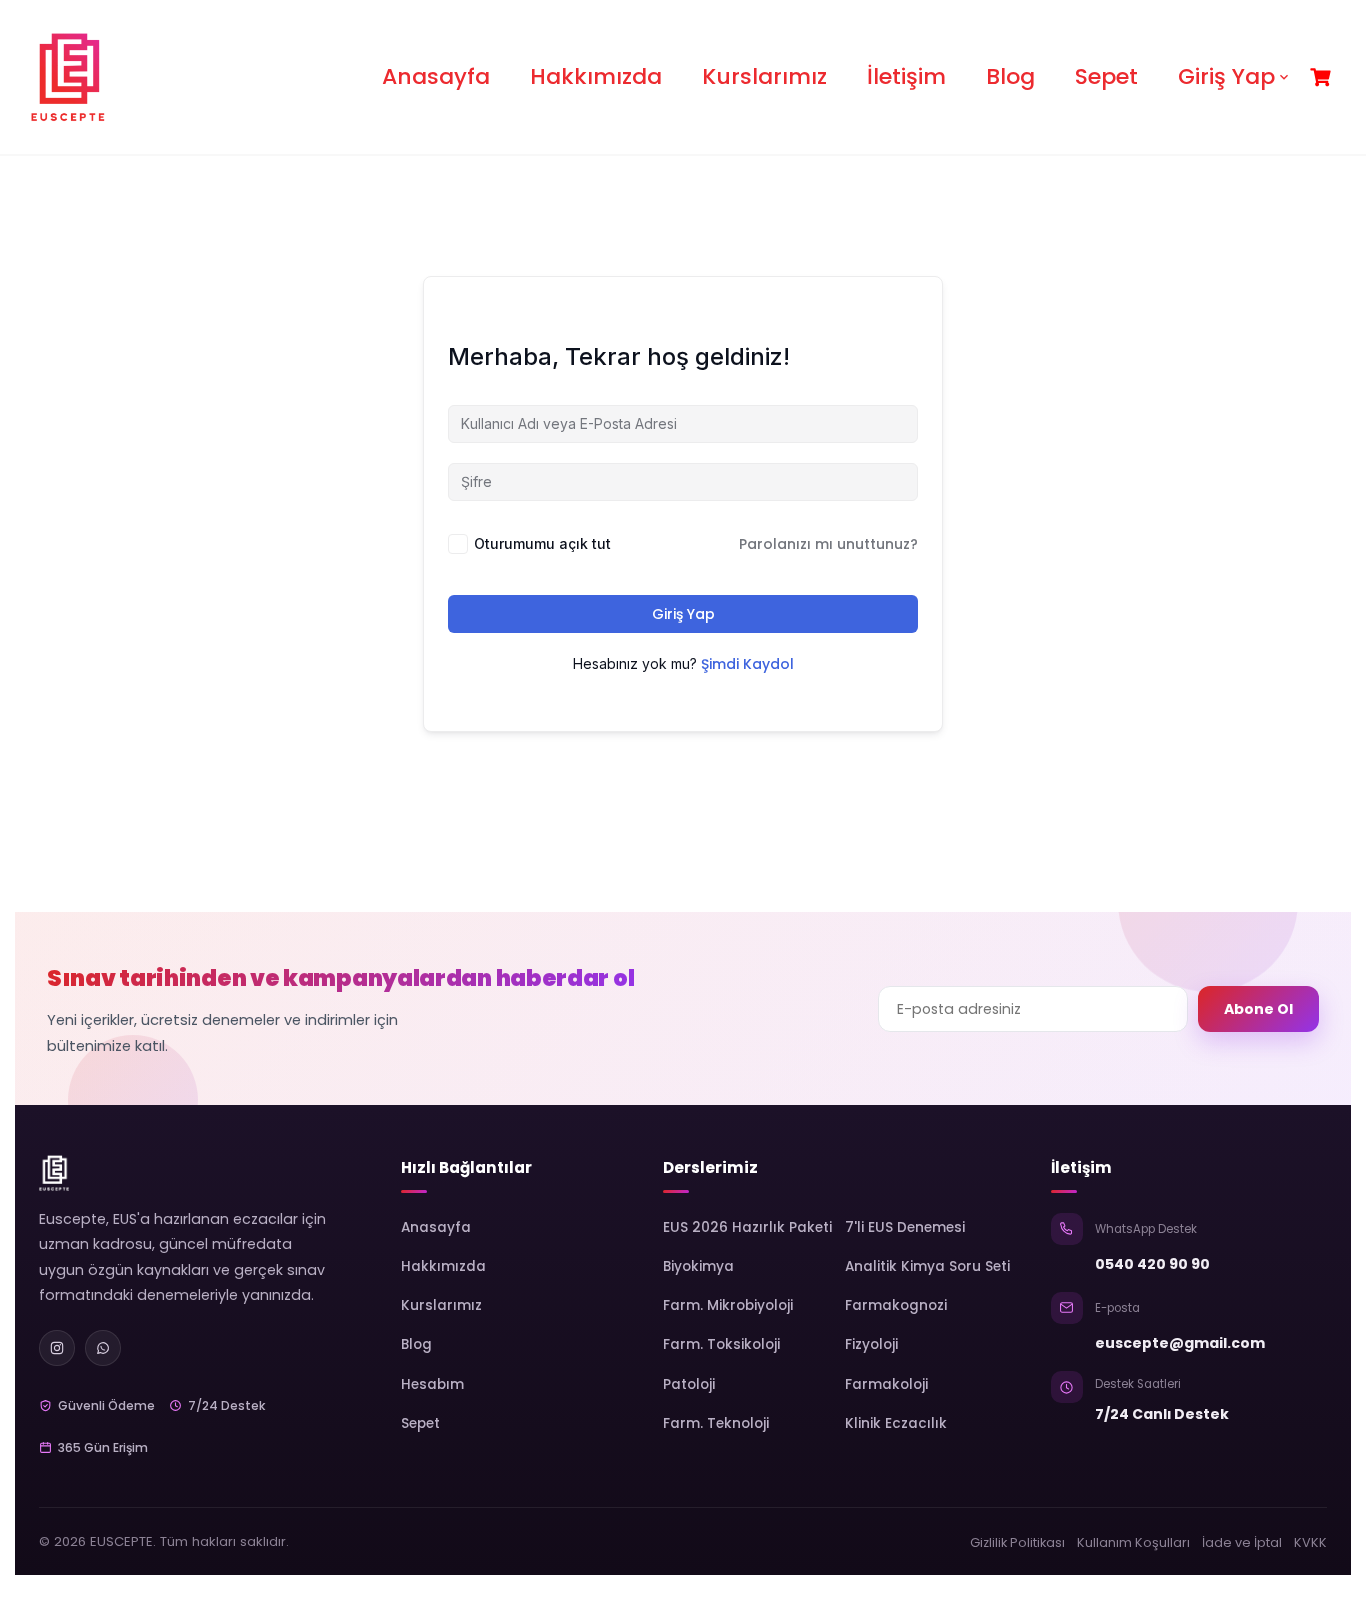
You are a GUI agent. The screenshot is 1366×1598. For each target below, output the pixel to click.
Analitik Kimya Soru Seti (927, 1266)
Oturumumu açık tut (542, 543)
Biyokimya (698, 1266)
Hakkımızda (596, 76)
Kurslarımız (764, 76)
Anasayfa (436, 76)
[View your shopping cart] (1323, 77)
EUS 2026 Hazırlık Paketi (747, 1227)
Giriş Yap (1226, 76)
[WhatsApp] (103, 1348)
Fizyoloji (871, 1344)
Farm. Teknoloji (716, 1423)
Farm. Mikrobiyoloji (728, 1305)
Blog (1010, 76)
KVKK (1310, 1542)
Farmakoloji (886, 1384)
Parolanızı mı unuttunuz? (828, 544)
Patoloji (689, 1384)
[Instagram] (57, 1348)
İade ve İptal (1242, 1542)
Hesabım (432, 1384)
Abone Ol (1258, 1009)
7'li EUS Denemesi (905, 1227)
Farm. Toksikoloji (721, 1344)
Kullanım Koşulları (1133, 1542)
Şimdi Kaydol (747, 664)
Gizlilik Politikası (1017, 1542)
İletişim (906, 76)
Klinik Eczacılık (896, 1423)
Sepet (1106, 76)
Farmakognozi (896, 1305)
